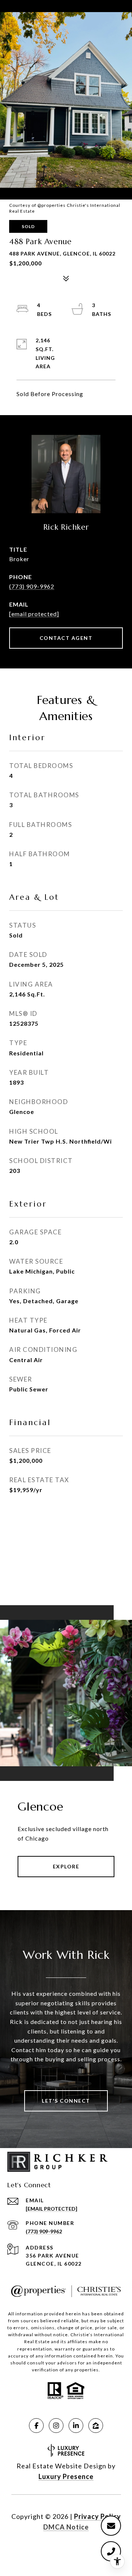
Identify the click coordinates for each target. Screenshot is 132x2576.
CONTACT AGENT (66, 638)
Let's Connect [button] (66, 2101)
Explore (66, 1866)
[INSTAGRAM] (56, 2426)
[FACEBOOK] (36, 2426)
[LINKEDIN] (76, 2426)
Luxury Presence (66, 2476)
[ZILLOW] (96, 2426)
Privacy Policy (98, 2516)
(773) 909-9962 (32, 586)
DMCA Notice (66, 2527)
